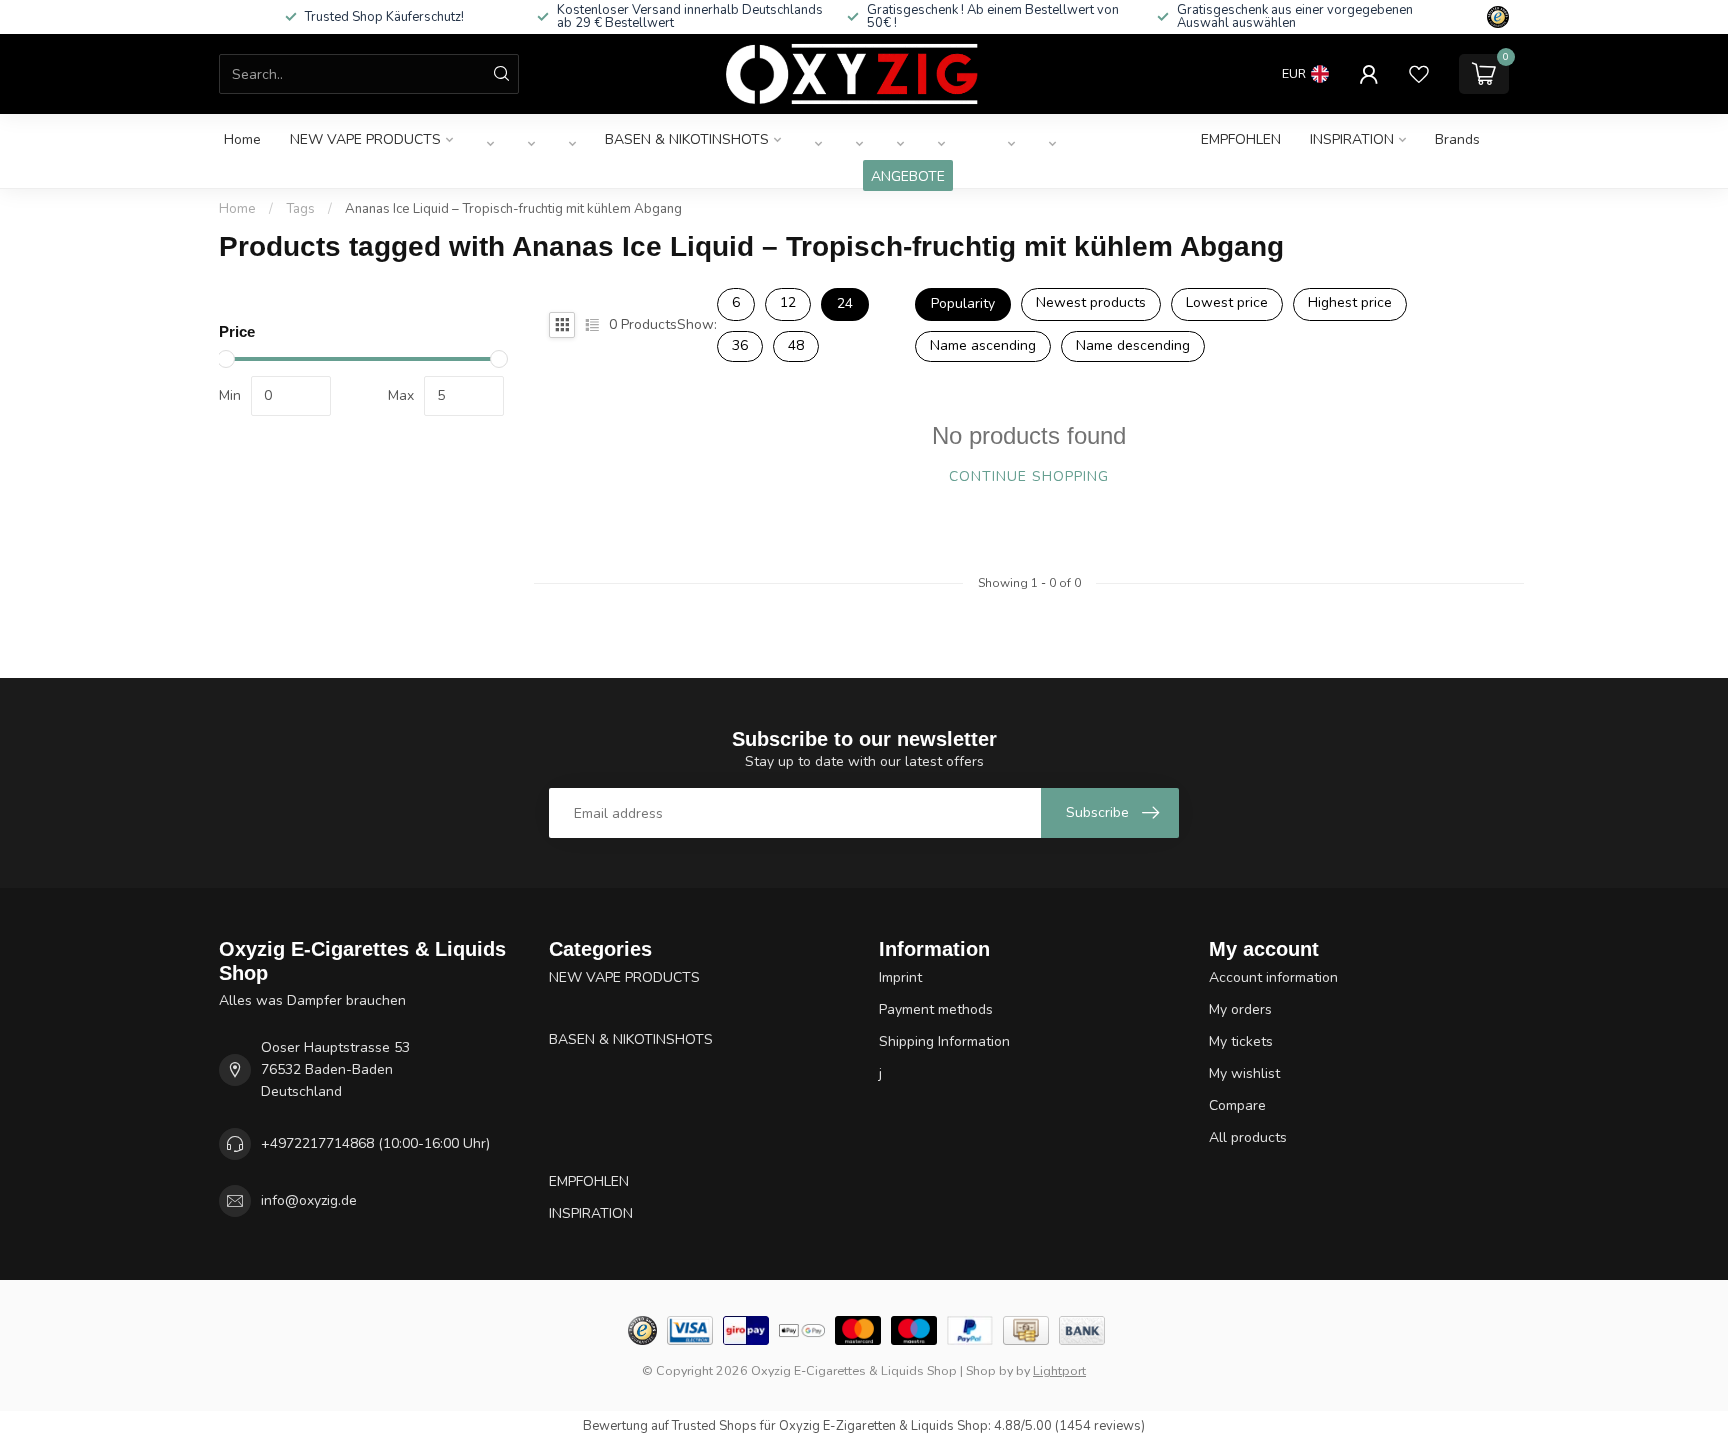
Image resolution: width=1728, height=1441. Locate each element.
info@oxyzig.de (309, 1200)
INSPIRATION (1352, 139)
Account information (1273, 977)
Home (242, 139)
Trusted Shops (714, 1426)
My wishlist (1244, 1073)
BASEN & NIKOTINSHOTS (687, 139)
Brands (1457, 139)
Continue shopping (1029, 476)
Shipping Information (944, 1041)
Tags (300, 209)
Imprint (900, 977)
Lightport (1059, 1370)
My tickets (1241, 1041)
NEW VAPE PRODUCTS (365, 139)
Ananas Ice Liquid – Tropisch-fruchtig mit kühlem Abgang (513, 209)
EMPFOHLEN (1241, 139)
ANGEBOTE (908, 176)
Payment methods (936, 1009)
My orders (1240, 1009)
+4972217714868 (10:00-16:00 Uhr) (375, 1143)
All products (1248, 1137)
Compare (1237, 1105)
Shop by (989, 1370)
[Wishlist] (1419, 74)
